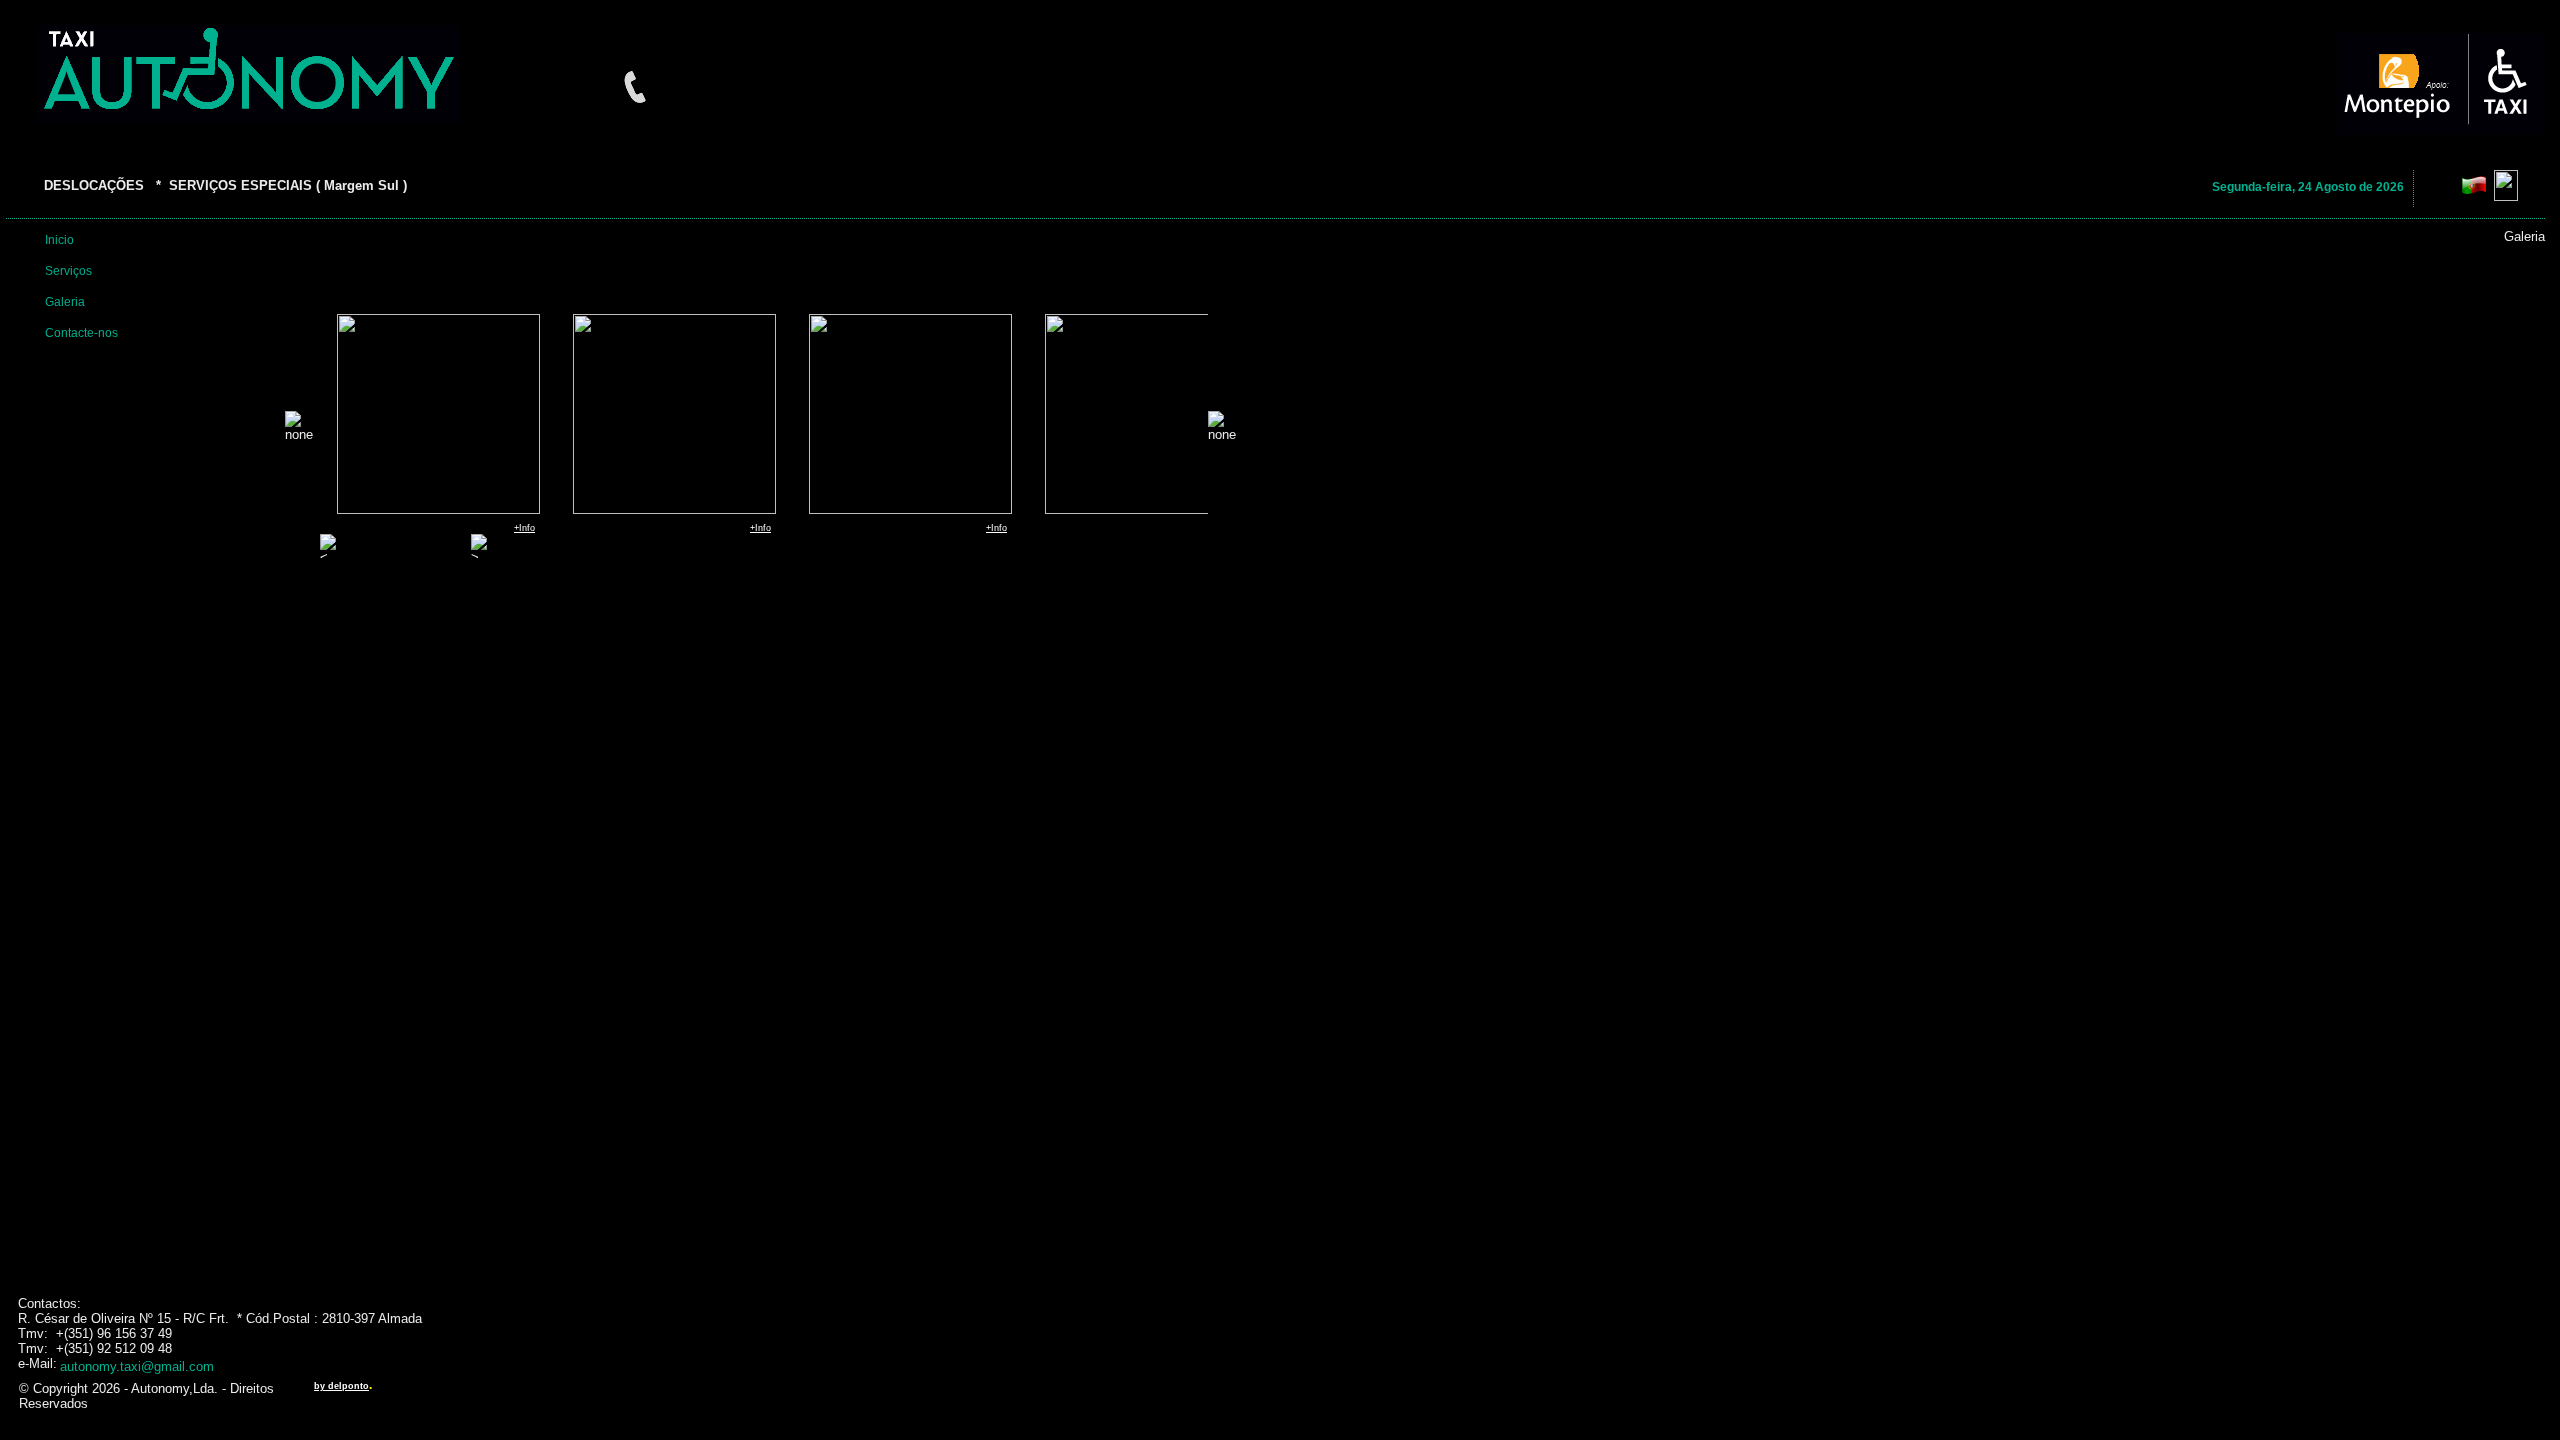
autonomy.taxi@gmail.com (137, 1366)
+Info (524, 528)
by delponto (341, 1386)
